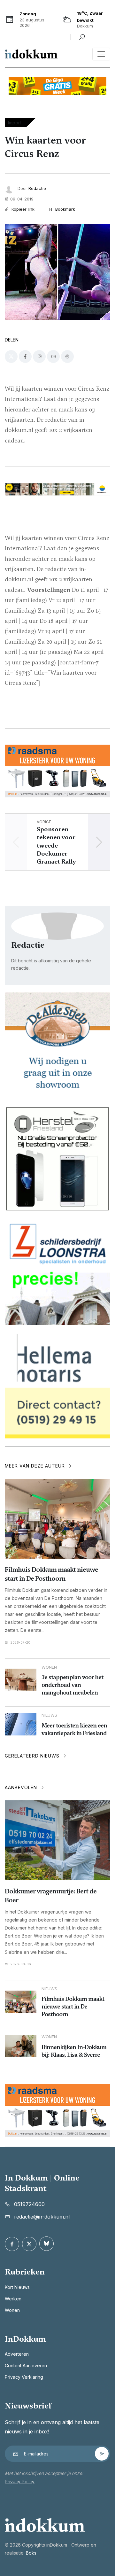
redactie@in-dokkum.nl (42, 2217)
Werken (13, 2299)
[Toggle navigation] (101, 54)
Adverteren (17, 2354)
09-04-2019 (22, 199)
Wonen (12, 2310)
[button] (99, 842)
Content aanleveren (26, 2365)
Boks (31, 2553)
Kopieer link (22, 209)
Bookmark (65, 209)
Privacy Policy (20, 2482)
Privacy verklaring (24, 2377)
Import (15, 123)
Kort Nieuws (17, 2287)
